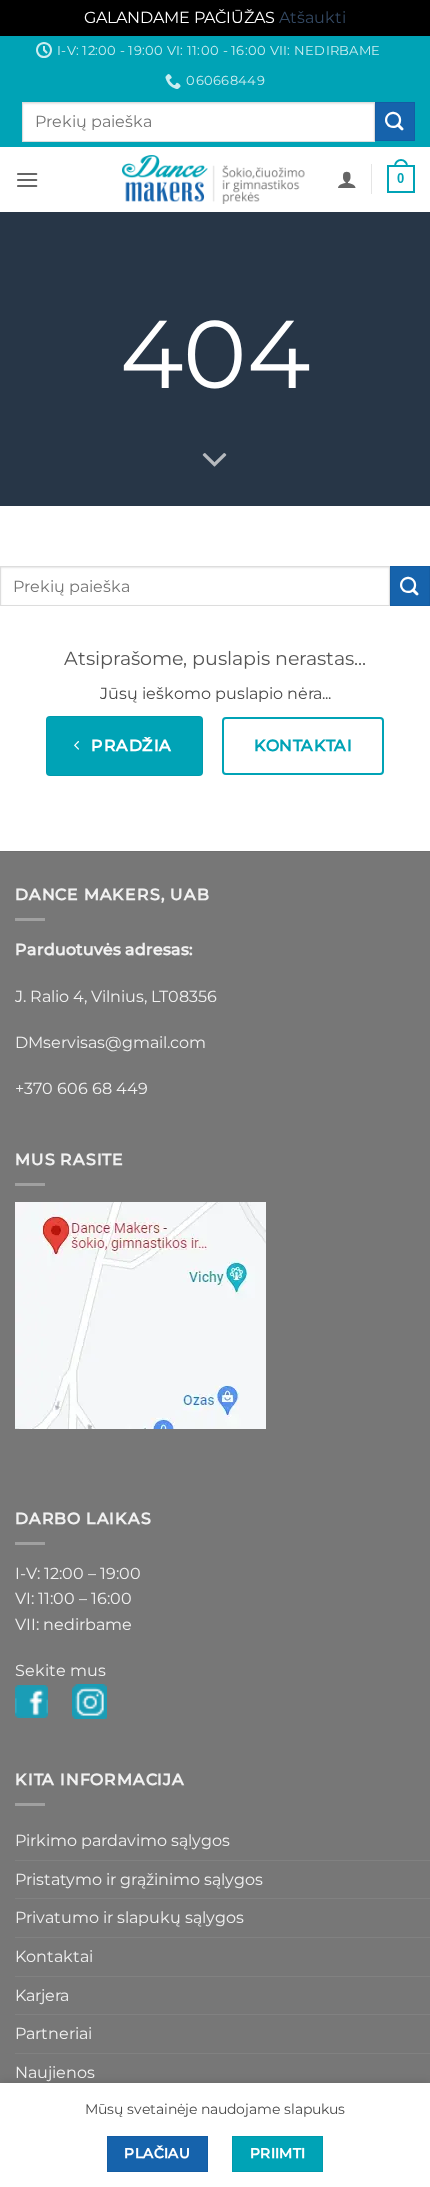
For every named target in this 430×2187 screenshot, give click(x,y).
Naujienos (55, 2072)
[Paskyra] (347, 179)
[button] (27, 179)
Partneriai (53, 2033)
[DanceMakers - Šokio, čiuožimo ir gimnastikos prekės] (215, 179)
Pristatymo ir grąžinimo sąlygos (139, 1879)
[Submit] (395, 121)
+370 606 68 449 (81, 1088)
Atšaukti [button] (312, 17)
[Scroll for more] (215, 460)
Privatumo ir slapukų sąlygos (129, 1917)
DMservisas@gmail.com (110, 1042)
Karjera (42, 1995)
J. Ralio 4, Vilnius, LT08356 (116, 996)
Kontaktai (54, 1956)
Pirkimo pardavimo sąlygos (122, 1840)
